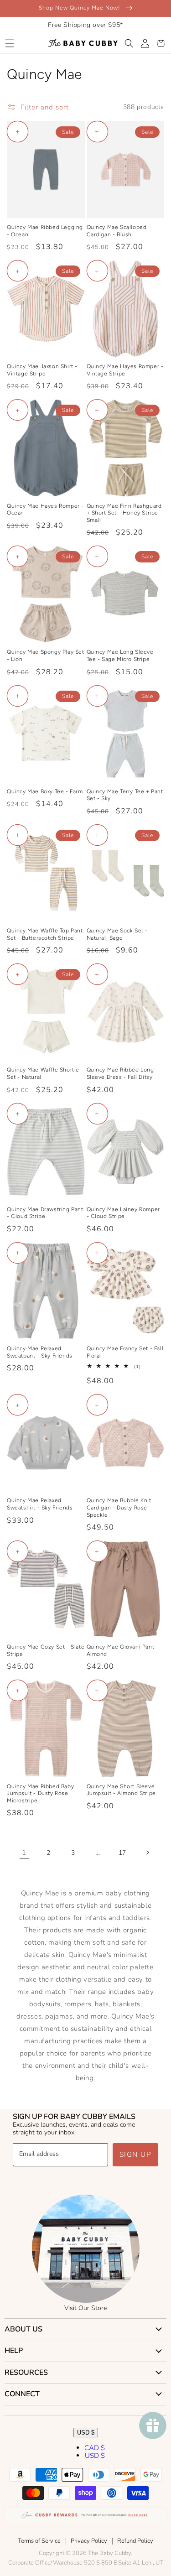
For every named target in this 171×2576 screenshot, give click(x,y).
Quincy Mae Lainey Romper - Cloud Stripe (123, 1213)
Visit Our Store (85, 2308)
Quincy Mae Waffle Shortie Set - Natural (43, 1073)
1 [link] (24, 1853)
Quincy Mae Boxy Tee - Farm (45, 791)
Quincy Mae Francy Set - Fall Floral (125, 1352)
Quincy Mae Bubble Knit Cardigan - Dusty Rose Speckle (119, 1507)
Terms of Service (39, 2541)
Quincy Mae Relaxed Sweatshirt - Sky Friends (40, 1504)
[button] (9, 43)
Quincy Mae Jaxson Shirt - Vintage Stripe (42, 370)
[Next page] (147, 1853)
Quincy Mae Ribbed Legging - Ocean (45, 231)
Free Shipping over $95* (85, 25)
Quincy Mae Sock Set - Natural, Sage (117, 934)
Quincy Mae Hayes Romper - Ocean (45, 510)
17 (122, 1853)
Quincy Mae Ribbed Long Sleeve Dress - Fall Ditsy (120, 1073)
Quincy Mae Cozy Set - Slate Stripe (46, 1650)
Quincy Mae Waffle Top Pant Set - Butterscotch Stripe (45, 934)
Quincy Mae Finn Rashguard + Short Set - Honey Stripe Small (124, 513)
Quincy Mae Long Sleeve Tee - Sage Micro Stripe (120, 656)
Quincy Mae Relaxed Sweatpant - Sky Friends (40, 1352)
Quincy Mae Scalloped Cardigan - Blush (117, 231)
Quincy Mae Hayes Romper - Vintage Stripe (125, 370)
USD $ (86, 2433)
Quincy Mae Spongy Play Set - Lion (46, 656)
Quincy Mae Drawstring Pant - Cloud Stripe (45, 1213)
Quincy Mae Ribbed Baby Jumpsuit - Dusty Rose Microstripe (40, 1793)
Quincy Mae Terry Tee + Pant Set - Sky (125, 795)
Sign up (136, 2154)
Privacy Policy (89, 2541)
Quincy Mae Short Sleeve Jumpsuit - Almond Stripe (121, 1790)
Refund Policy (135, 2541)
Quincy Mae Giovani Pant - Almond (123, 1650)
